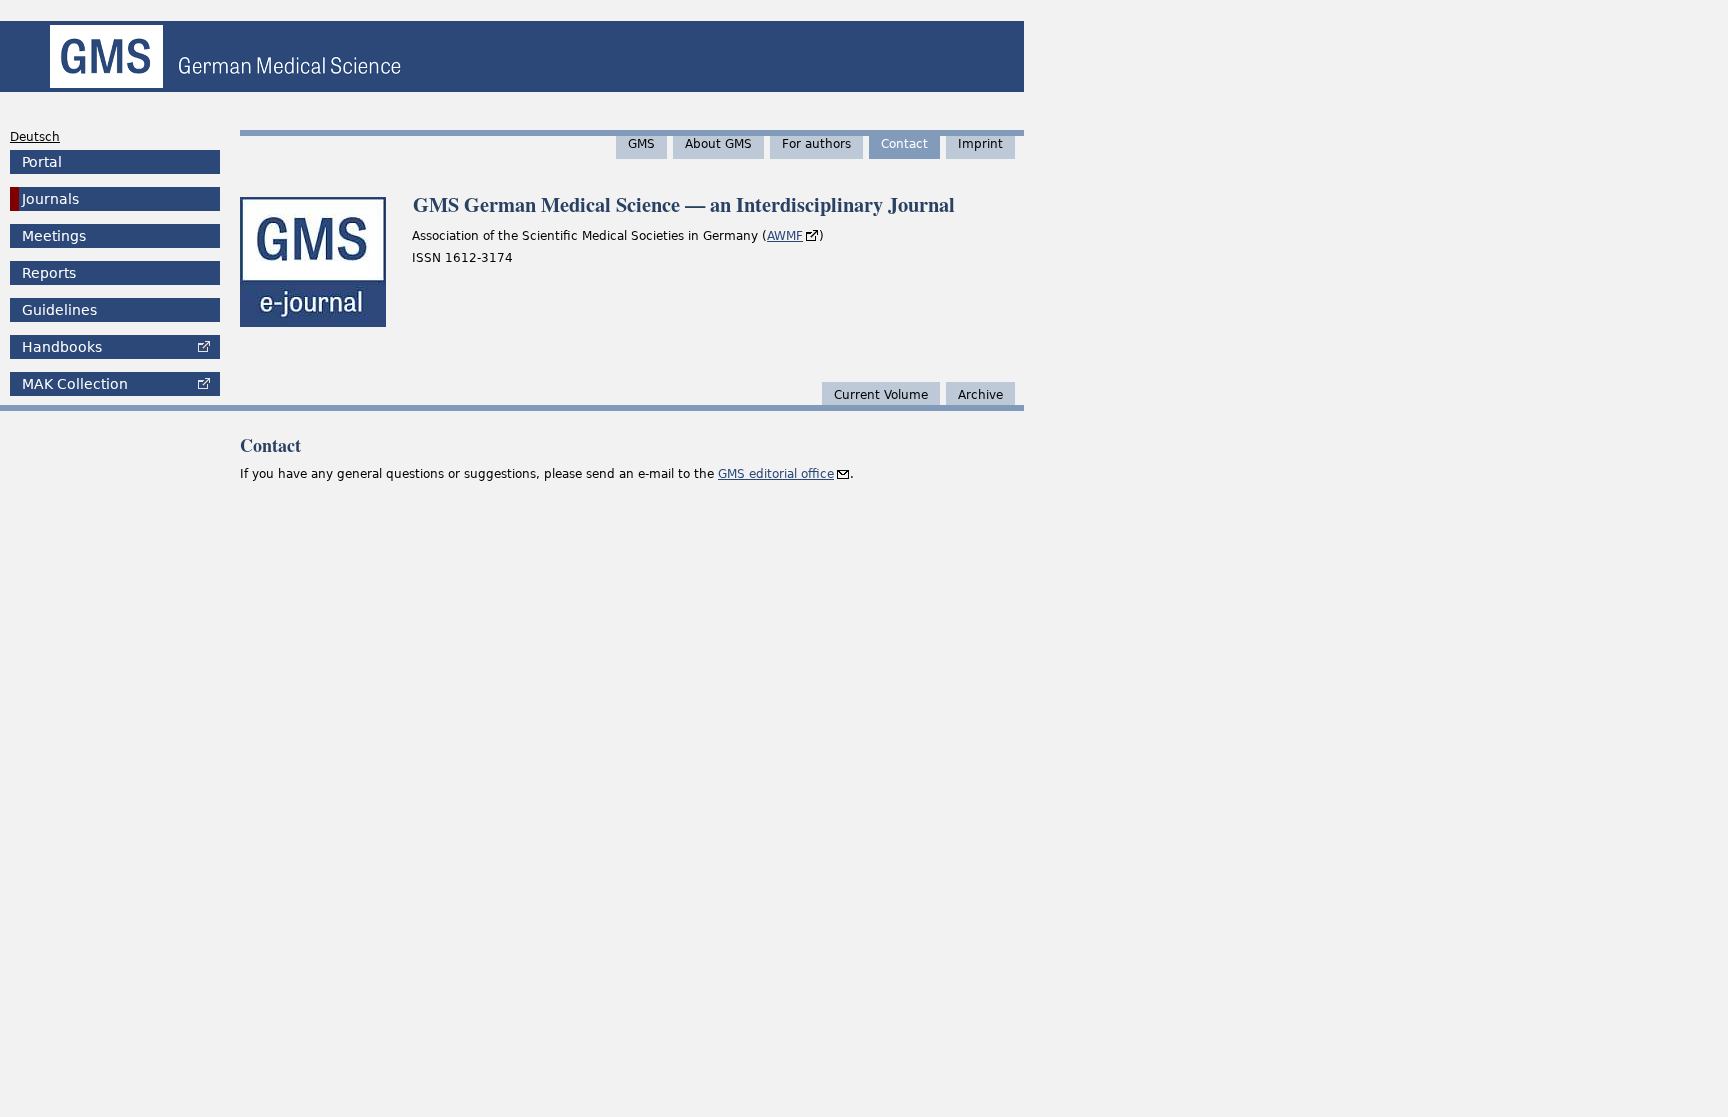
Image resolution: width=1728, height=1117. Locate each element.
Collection (75, 384)
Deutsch (35, 137)
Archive (980, 395)
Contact (904, 144)
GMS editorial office (776, 474)
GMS (641, 144)
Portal (42, 162)
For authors (816, 144)
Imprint (980, 144)
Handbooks (62, 347)
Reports (49, 273)
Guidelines (59, 310)
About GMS (718, 144)
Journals (50, 199)
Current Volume (881, 395)
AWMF (785, 236)
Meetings (54, 236)
